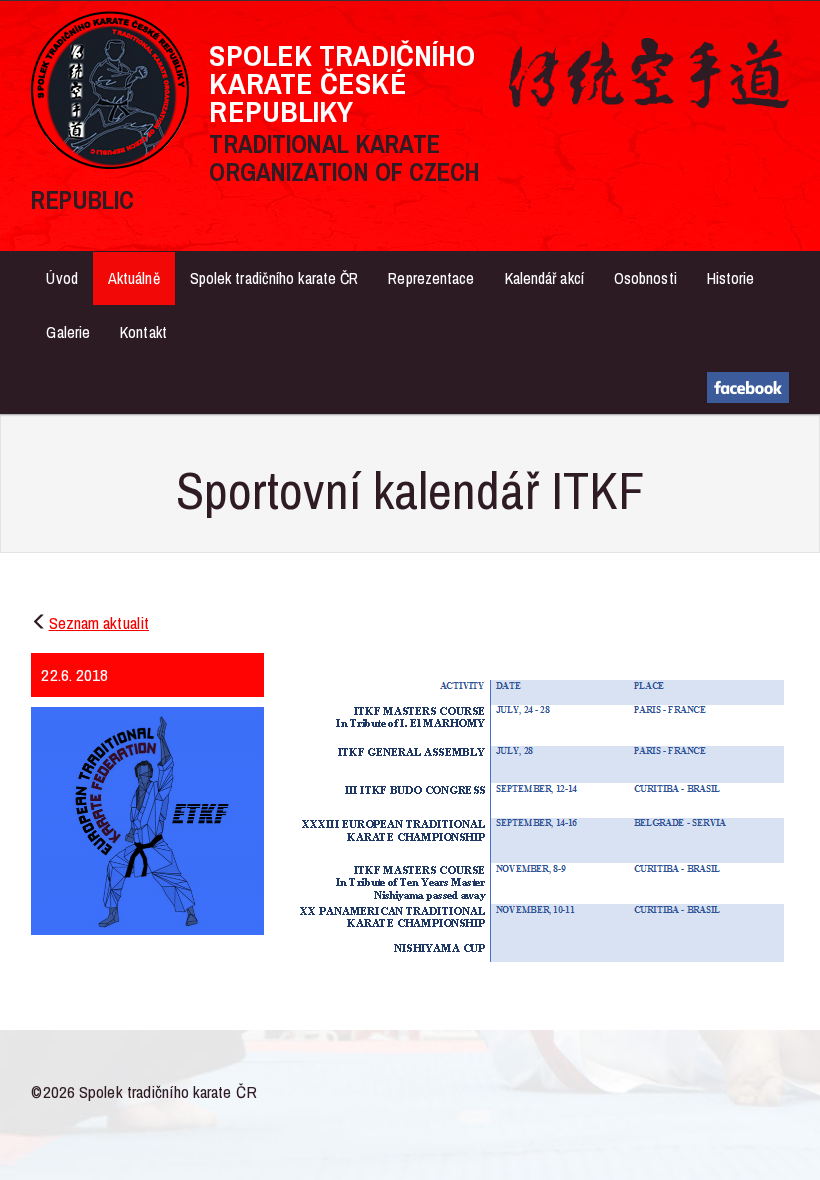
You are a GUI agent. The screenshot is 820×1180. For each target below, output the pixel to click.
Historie (731, 278)
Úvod (61, 278)
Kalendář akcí (544, 278)
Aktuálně (134, 278)
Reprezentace (431, 278)
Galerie (68, 332)
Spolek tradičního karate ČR (274, 278)
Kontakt (143, 332)
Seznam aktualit (99, 622)
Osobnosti (645, 278)
